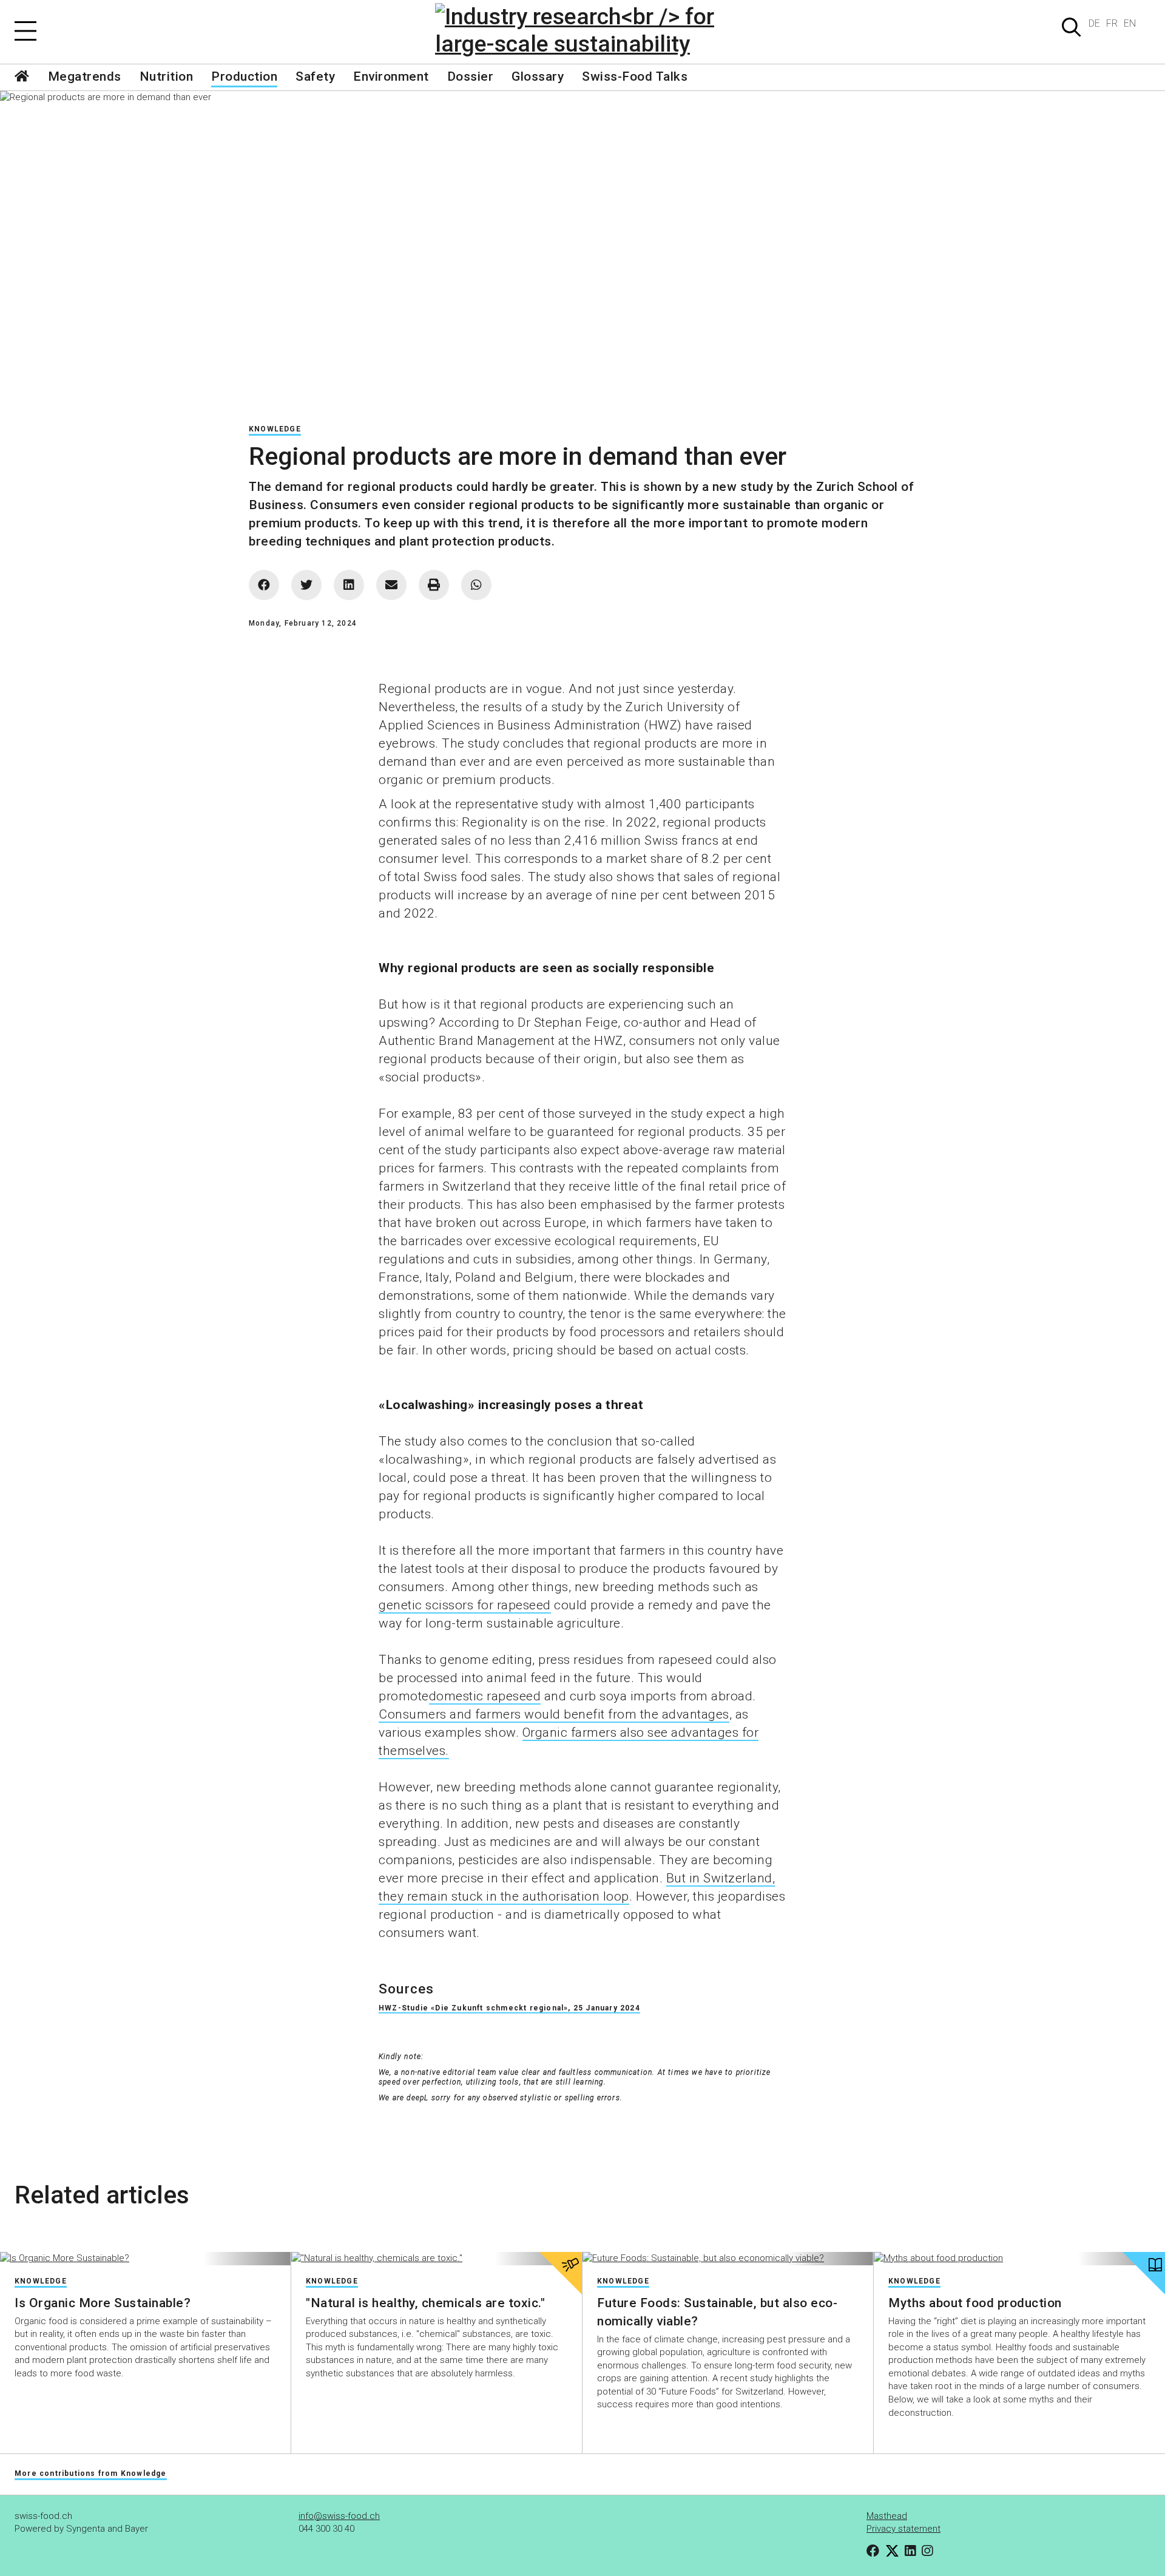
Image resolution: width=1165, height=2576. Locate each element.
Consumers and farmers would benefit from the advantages (554, 1714)
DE (1094, 23)
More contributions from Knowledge (91, 2473)
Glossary (538, 76)
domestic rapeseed (485, 1696)
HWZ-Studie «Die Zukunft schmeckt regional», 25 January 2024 (509, 2008)
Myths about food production (975, 2303)
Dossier (471, 76)
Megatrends (85, 76)
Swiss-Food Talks (635, 76)
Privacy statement (903, 2529)
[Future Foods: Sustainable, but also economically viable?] (728, 2259)
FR (1112, 23)
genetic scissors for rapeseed (465, 1605)
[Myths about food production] (1019, 2259)
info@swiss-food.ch (339, 2516)
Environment (391, 76)
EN (1130, 23)
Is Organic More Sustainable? (103, 2303)
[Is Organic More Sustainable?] (145, 2259)
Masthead (887, 2516)
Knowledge (275, 429)
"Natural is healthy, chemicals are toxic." (425, 2303)
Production (244, 76)
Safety (315, 76)
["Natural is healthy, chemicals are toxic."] (437, 2259)
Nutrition (167, 76)
